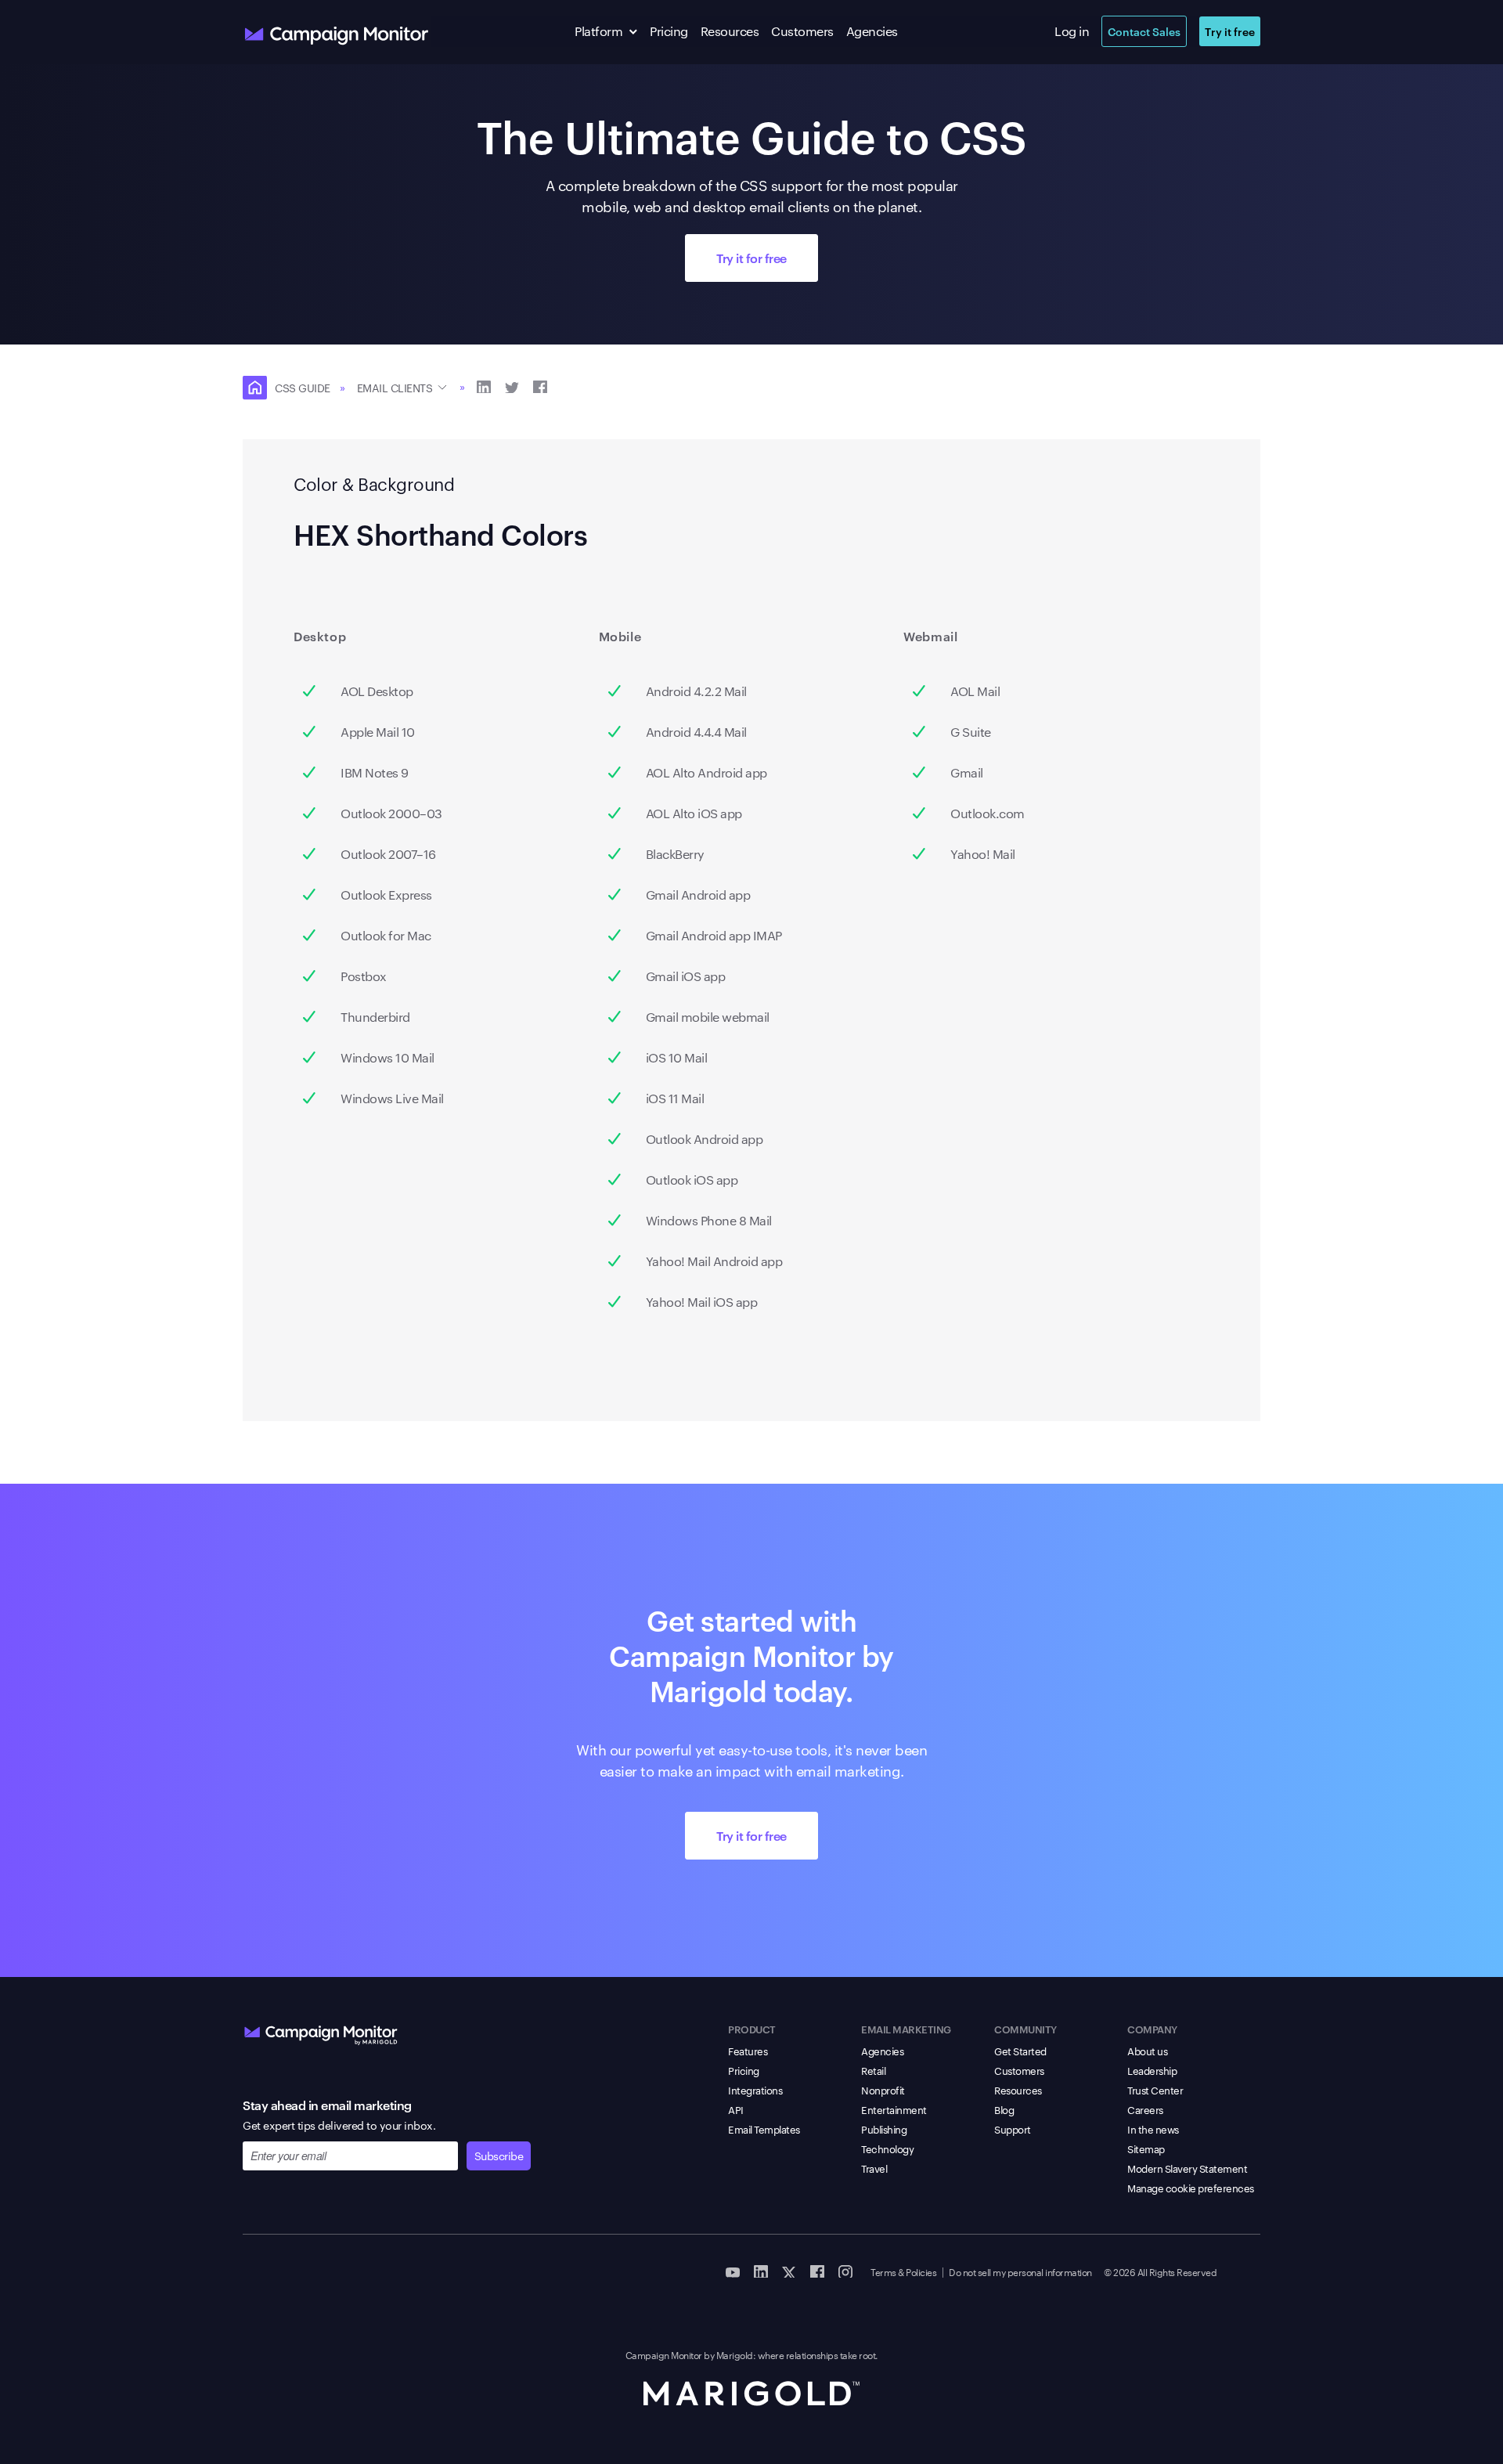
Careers (1145, 2109)
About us (1147, 2051)
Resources (730, 31)
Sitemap (1146, 2148)
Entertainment (894, 2109)
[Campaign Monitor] (321, 2032)
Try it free (1230, 31)
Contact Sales (1144, 31)
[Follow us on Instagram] (845, 2271)
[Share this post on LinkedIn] (484, 386)
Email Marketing (906, 2029)
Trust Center (1155, 2090)
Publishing (884, 2129)
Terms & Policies (903, 2271)
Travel (874, 2168)
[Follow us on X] (789, 2271)
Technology (887, 2148)
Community (1025, 2029)
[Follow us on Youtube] (733, 2271)
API (736, 2109)
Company (1152, 2029)
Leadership (1152, 2070)
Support (1013, 2129)
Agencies (872, 31)
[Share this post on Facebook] (540, 386)
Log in (1072, 31)
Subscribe (499, 2156)
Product (752, 2029)
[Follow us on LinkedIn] (761, 2271)
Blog (1004, 2109)
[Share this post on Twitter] (512, 386)
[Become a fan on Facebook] (817, 2271)
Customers (802, 31)
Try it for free (751, 258)
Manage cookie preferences (1191, 2188)
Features (748, 2051)
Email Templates (764, 2129)
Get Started (1020, 2051)
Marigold (735, 2354)
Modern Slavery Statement (1187, 2168)
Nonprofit (883, 2090)
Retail (873, 2070)
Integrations (755, 2090)
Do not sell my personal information (1020, 2271)
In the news (1153, 2129)
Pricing (669, 31)
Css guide (303, 388)
